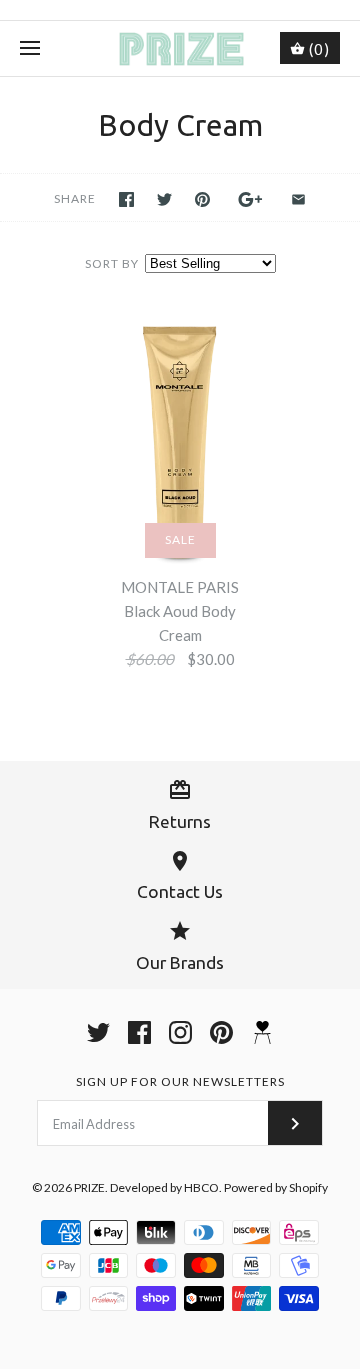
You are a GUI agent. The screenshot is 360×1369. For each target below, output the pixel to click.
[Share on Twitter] (164, 199)
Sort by (112, 263)
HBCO (201, 1187)
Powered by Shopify (276, 1187)
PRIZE (89, 1187)
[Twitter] (98, 1032)
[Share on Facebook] (126, 199)
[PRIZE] (180, 48)
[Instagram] (180, 1032)
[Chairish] (262, 1032)
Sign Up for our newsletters (180, 1081)
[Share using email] (298, 199)
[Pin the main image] (202, 199)
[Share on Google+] (250, 199)
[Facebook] (139, 1032)
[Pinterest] (221, 1032)
